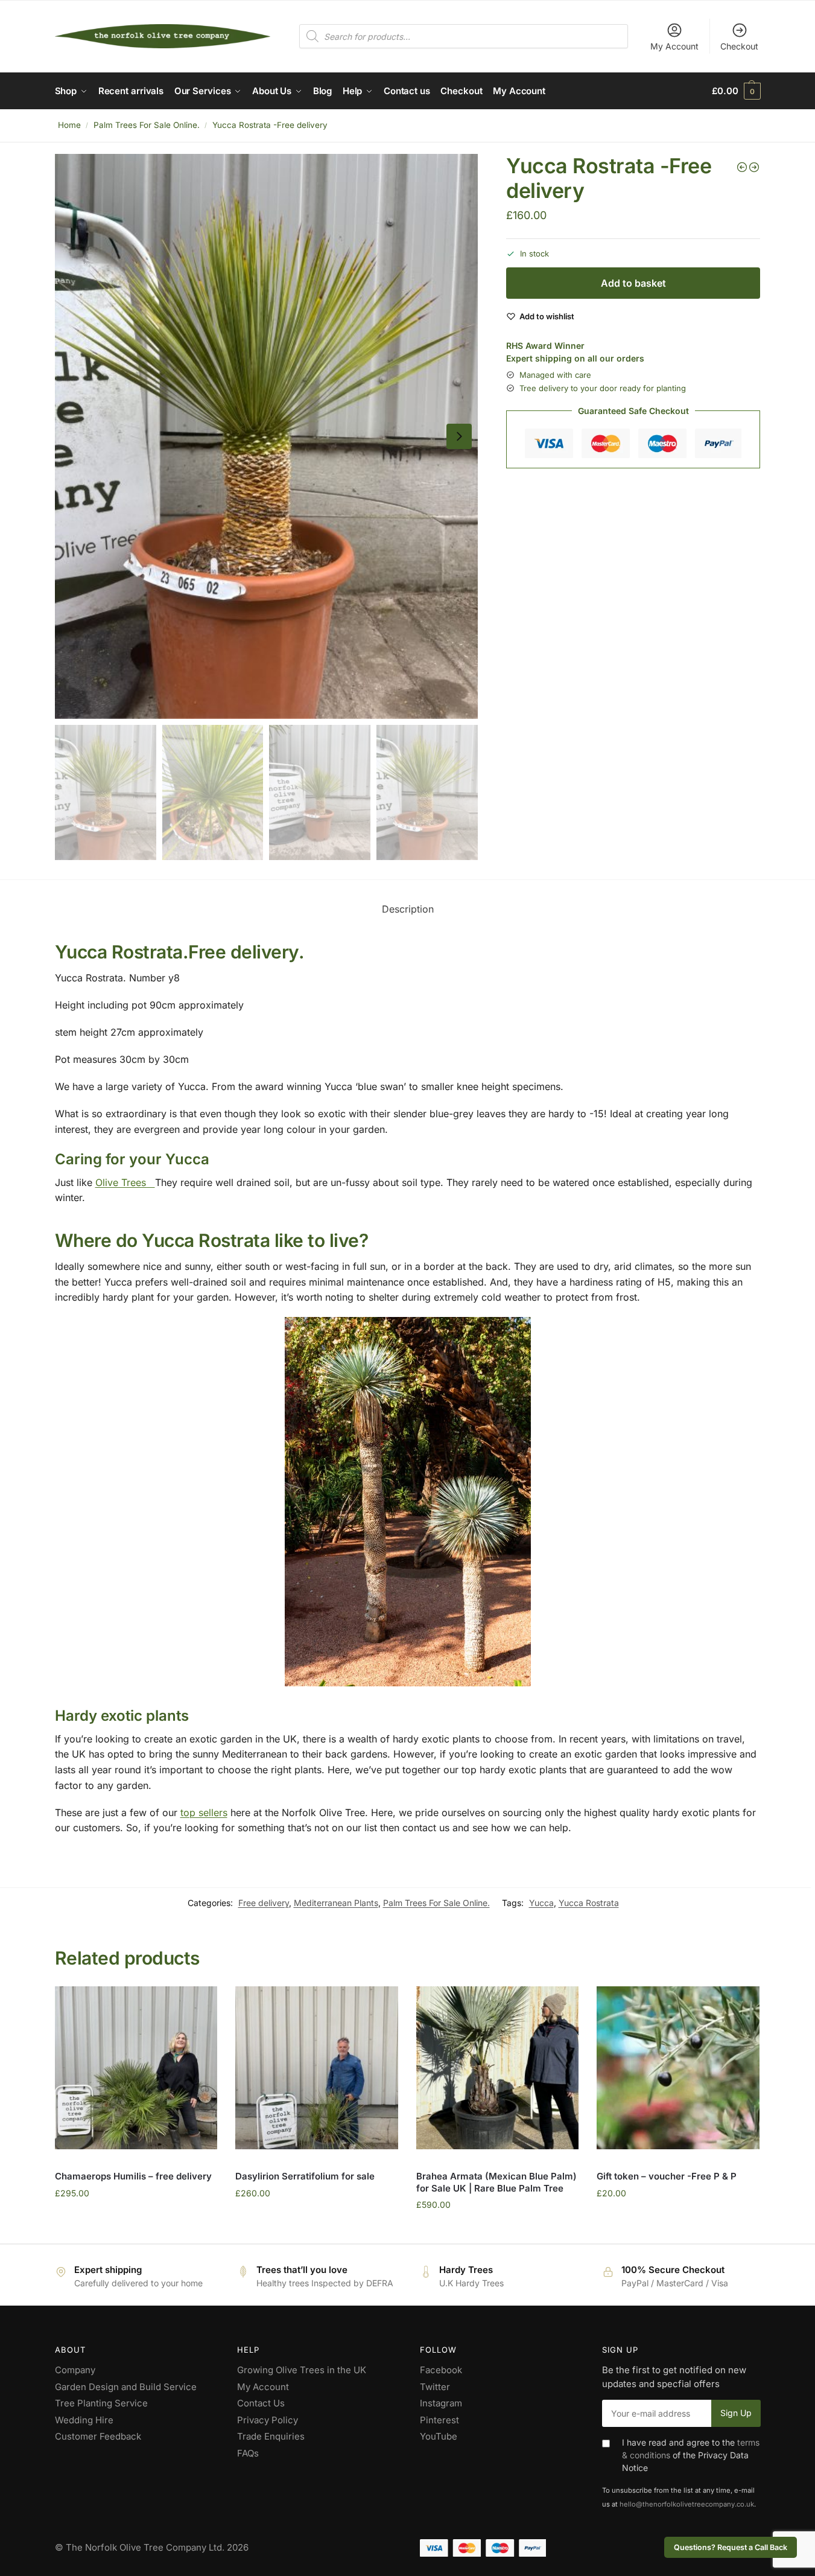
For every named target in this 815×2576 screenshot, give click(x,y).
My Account (674, 46)
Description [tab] (408, 909)
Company (75, 2370)
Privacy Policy (268, 2420)
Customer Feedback (98, 2436)
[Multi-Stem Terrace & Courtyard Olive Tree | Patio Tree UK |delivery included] (742, 167)
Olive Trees (125, 1182)
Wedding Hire (84, 2420)
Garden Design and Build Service (126, 2387)
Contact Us (261, 2403)
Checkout (739, 46)
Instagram (441, 2403)
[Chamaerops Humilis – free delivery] (136, 2068)
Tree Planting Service (101, 2403)
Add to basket (633, 283)
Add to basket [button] (136, 2219)
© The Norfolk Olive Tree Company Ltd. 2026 (152, 2547)
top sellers (204, 1812)
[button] (736, 91)
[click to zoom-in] (267, 436)
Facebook (441, 2370)
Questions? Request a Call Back (731, 2547)
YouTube (439, 2436)
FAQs (248, 2453)
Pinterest (439, 2420)
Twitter (435, 2387)
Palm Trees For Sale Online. (147, 125)
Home (69, 125)
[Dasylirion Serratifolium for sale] (317, 2068)
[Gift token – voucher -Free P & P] (678, 2068)
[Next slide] (459, 436)
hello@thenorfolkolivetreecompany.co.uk (687, 2504)
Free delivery (264, 1903)
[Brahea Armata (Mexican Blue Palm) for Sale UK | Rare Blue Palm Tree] (498, 2068)
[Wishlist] (199, 2004)
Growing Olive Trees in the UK (302, 2370)
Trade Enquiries (271, 2436)
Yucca (541, 1903)
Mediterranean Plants (336, 1903)
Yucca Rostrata (589, 1903)
